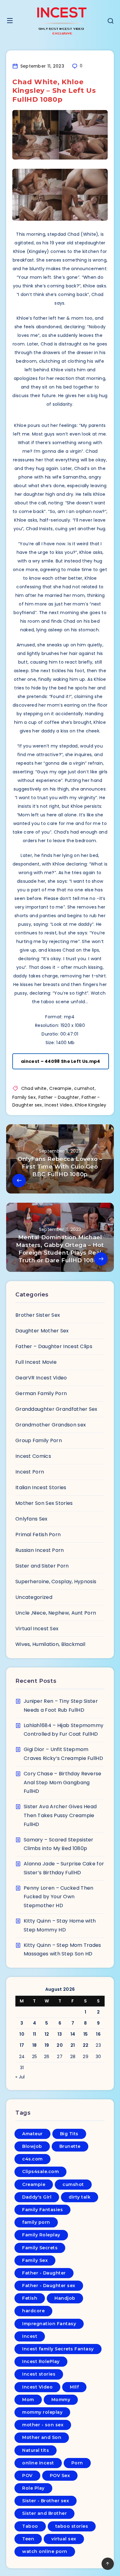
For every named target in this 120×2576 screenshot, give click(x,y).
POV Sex (60, 2475)
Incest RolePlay (41, 2361)
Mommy (61, 2400)
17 (22, 2045)
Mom (28, 2400)
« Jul (20, 2077)
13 (60, 2034)
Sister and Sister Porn (42, 1566)
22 (86, 2045)
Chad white (34, 1088)
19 (47, 2045)
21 (73, 2045)
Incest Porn (30, 1472)
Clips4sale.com (40, 2172)
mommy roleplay (42, 2412)
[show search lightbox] (110, 22)
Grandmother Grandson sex (51, 1425)
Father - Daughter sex (49, 2286)
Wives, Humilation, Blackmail (50, 1644)
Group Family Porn (39, 1440)
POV (27, 2475)
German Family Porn (41, 1393)
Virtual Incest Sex (37, 1629)
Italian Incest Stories (41, 1487)
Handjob (65, 2298)
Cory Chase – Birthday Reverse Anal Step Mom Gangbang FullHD (63, 1783)
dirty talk (80, 2197)
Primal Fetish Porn (38, 1535)
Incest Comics (33, 1456)
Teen (28, 2539)
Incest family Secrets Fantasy (58, 2349)
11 (35, 2034)
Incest (30, 2336)
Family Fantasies (42, 2210)
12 (47, 2034)
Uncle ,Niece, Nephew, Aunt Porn (56, 1613)
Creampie (60, 1088)
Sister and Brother (44, 2513)
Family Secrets (40, 2248)
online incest (38, 2463)
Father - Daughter (59, 1097)
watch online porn (45, 2551)
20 (60, 2045)
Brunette (70, 2146)
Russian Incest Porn (40, 1550)
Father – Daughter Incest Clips (54, 1346)
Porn (77, 2463)
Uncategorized (34, 1597)
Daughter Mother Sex (42, 1331)
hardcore (33, 2311)
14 (73, 2034)
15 (86, 2034)
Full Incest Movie (36, 1362)
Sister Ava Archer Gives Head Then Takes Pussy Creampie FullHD (60, 1815)
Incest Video (58, 1105)
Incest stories (39, 2374)
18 (35, 2045)
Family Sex (24, 1097)
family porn (36, 2222)
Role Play (33, 2488)
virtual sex (64, 2539)
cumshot (84, 1088)
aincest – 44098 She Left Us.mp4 (60, 1061)
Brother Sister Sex (38, 1315)
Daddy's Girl (37, 2197)
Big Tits (69, 2134)
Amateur (32, 2134)
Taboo (30, 2526)
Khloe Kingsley (90, 1105)
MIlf (74, 2387)
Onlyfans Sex (32, 1519)
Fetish (30, 2298)
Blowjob (32, 2146)
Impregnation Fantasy (49, 2324)
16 (98, 2034)
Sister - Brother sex (46, 2501)
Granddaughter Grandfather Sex (56, 1409)
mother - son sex (43, 2425)
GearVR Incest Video (41, 1378)
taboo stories (72, 2526)
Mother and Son (42, 2437)
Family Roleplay (41, 2235)
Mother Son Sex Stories (44, 1503)
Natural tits (36, 2450)
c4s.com (32, 2159)
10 (22, 2034)
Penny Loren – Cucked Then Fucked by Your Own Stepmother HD (59, 1897)
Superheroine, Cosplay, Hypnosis (56, 1582)
